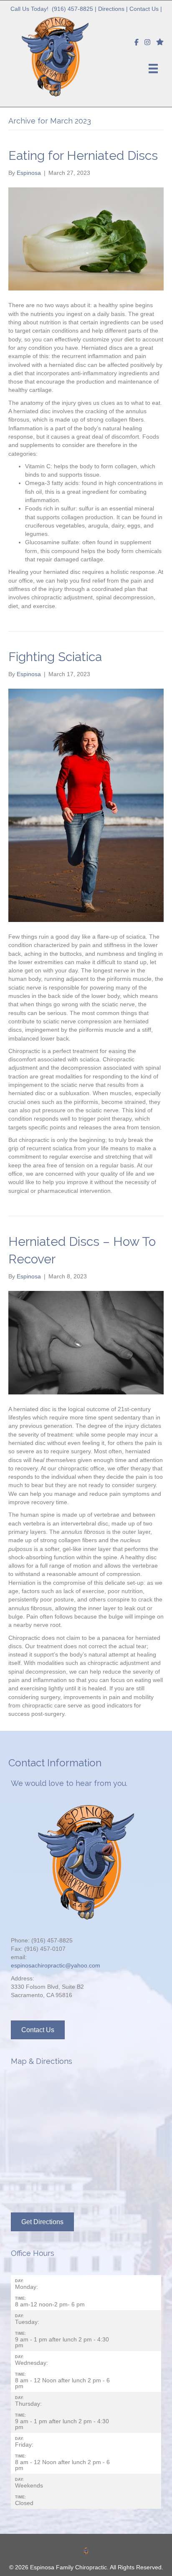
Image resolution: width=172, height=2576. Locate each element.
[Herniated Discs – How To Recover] (86, 1342)
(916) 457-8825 (72, 9)
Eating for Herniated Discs (83, 155)
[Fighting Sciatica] (86, 805)
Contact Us (144, 9)
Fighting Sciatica (55, 657)
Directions (111, 9)
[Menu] (153, 68)
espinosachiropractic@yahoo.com (56, 1965)
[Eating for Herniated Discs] (86, 238)
